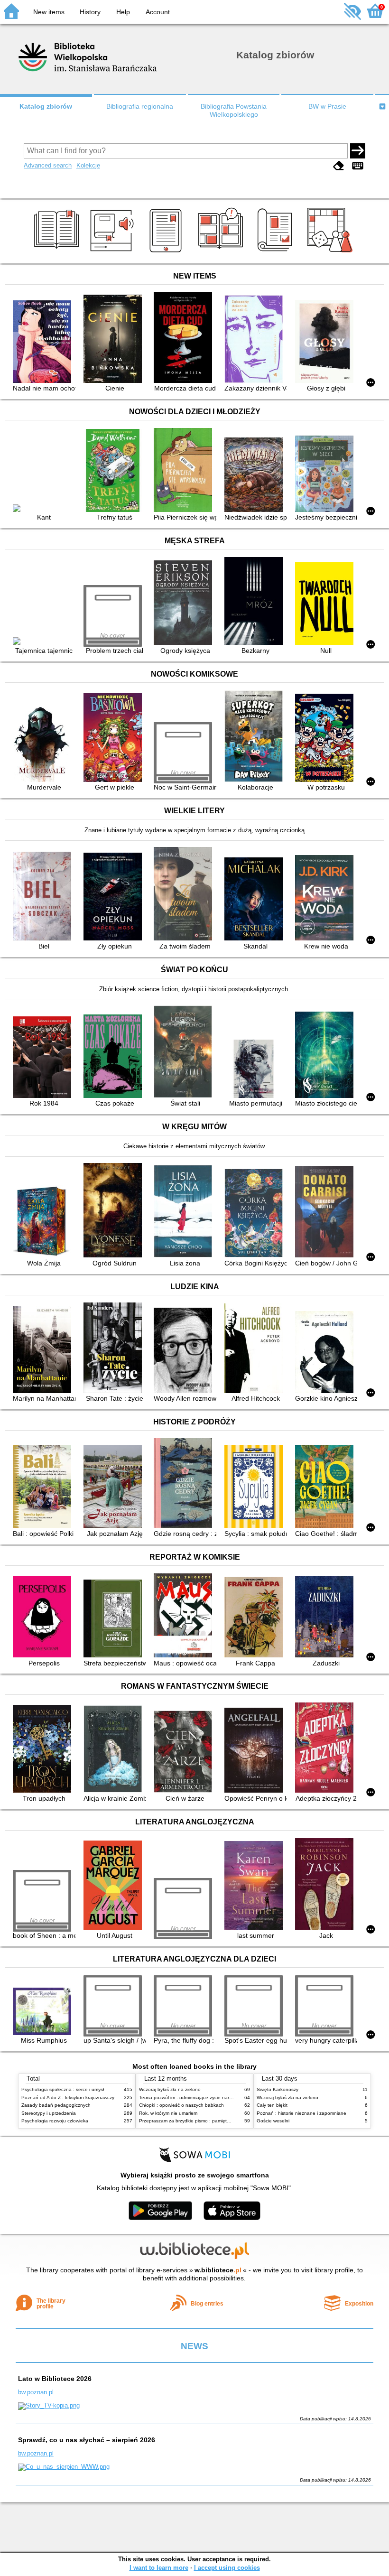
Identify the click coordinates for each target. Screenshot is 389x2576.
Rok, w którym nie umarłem (168, 2113)
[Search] (358, 151)
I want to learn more (159, 2568)
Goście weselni (273, 2121)
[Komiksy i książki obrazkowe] (222, 252)
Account (158, 12)
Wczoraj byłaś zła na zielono (170, 2089)
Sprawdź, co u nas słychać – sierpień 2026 (87, 2440)
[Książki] (58, 252)
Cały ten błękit (272, 2105)
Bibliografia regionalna (140, 106)
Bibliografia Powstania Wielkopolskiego (234, 110)
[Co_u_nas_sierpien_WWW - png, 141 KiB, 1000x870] (64, 2467)
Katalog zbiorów (46, 106)
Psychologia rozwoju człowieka (55, 2121)
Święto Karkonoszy (278, 2089)
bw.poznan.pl (36, 2392)
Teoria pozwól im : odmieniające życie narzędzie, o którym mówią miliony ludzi (223, 2097)
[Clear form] (339, 166)
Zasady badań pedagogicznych (56, 2105)
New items (49, 12)
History (90, 12)
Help (123, 12)
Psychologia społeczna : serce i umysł (63, 2089)
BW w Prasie (327, 106)
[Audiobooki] (113, 252)
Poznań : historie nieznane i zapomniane (301, 2113)
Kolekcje (88, 165)
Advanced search (48, 165)
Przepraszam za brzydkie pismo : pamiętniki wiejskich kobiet (204, 2121)
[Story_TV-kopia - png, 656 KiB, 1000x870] (49, 2405)
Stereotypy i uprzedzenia (49, 2113)
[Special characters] (358, 166)
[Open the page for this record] (44, 343)
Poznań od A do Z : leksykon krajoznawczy (68, 2097)
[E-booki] (167, 252)
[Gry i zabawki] (331, 252)
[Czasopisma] (276, 252)
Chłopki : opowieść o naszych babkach (181, 2105)
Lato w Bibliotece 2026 (55, 2379)
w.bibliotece (218, 2270)
